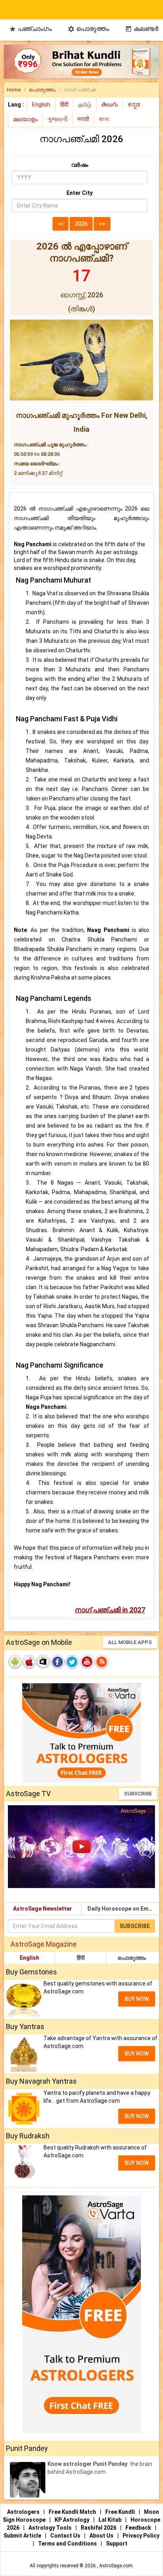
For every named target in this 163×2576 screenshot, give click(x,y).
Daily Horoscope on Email (121, 1909)
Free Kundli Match (73, 2512)
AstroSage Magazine (44, 1944)
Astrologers (24, 2512)
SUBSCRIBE (138, 1794)
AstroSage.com (116, 2566)
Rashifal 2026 (99, 2528)
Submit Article (23, 2536)
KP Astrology (73, 2520)
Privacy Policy (141, 2536)
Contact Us (66, 2536)
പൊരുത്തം (88, 29)
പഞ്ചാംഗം (30, 29)
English (29, 1958)
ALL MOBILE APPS (130, 1642)
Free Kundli (121, 2512)
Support (117, 2544)
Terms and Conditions (68, 2544)
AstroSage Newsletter (43, 1909)
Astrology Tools (51, 2528)
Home (14, 90)
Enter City (80, 193)
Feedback (139, 2528)
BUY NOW (137, 1999)
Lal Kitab (111, 2520)
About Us (102, 2536)
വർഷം (80, 165)
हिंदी (81, 1958)
